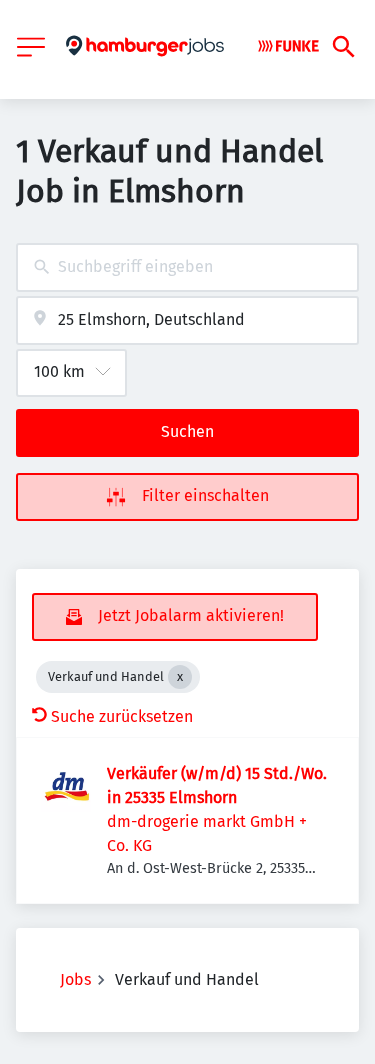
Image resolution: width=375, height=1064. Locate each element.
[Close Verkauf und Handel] (180, 677)
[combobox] (187, 267)
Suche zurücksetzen (122, 716)
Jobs (75, 979)
